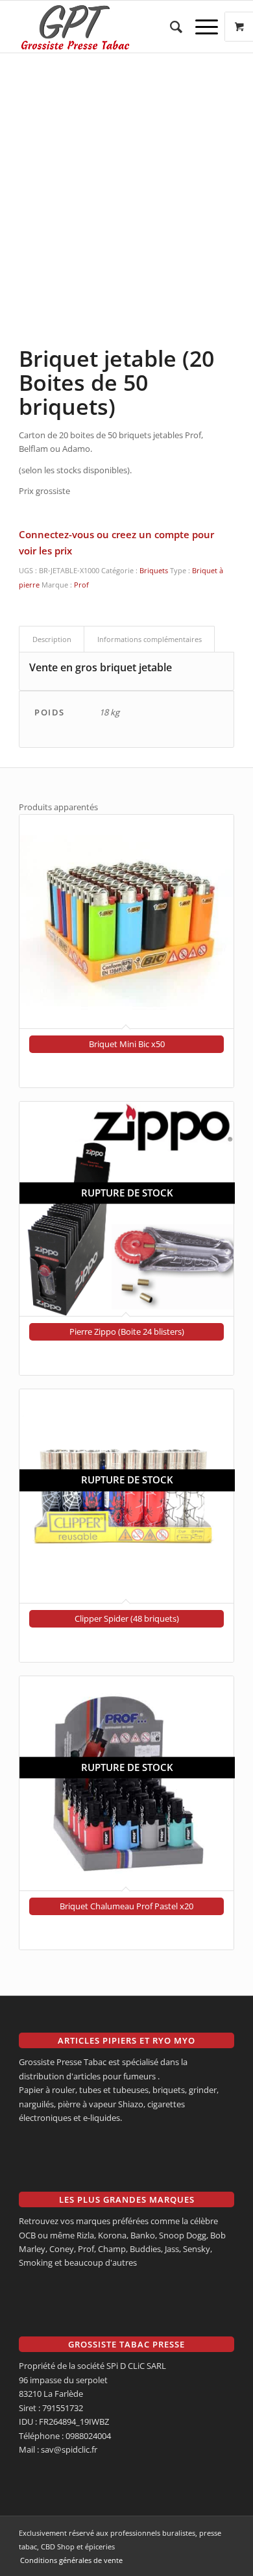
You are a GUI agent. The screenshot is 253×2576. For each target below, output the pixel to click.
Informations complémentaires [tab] (150, 639)
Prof (81, 585)
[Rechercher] (170, 27)
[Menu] (200, 27)
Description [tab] (52, 639)
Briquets (154, 570)
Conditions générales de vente (71, 2560)
